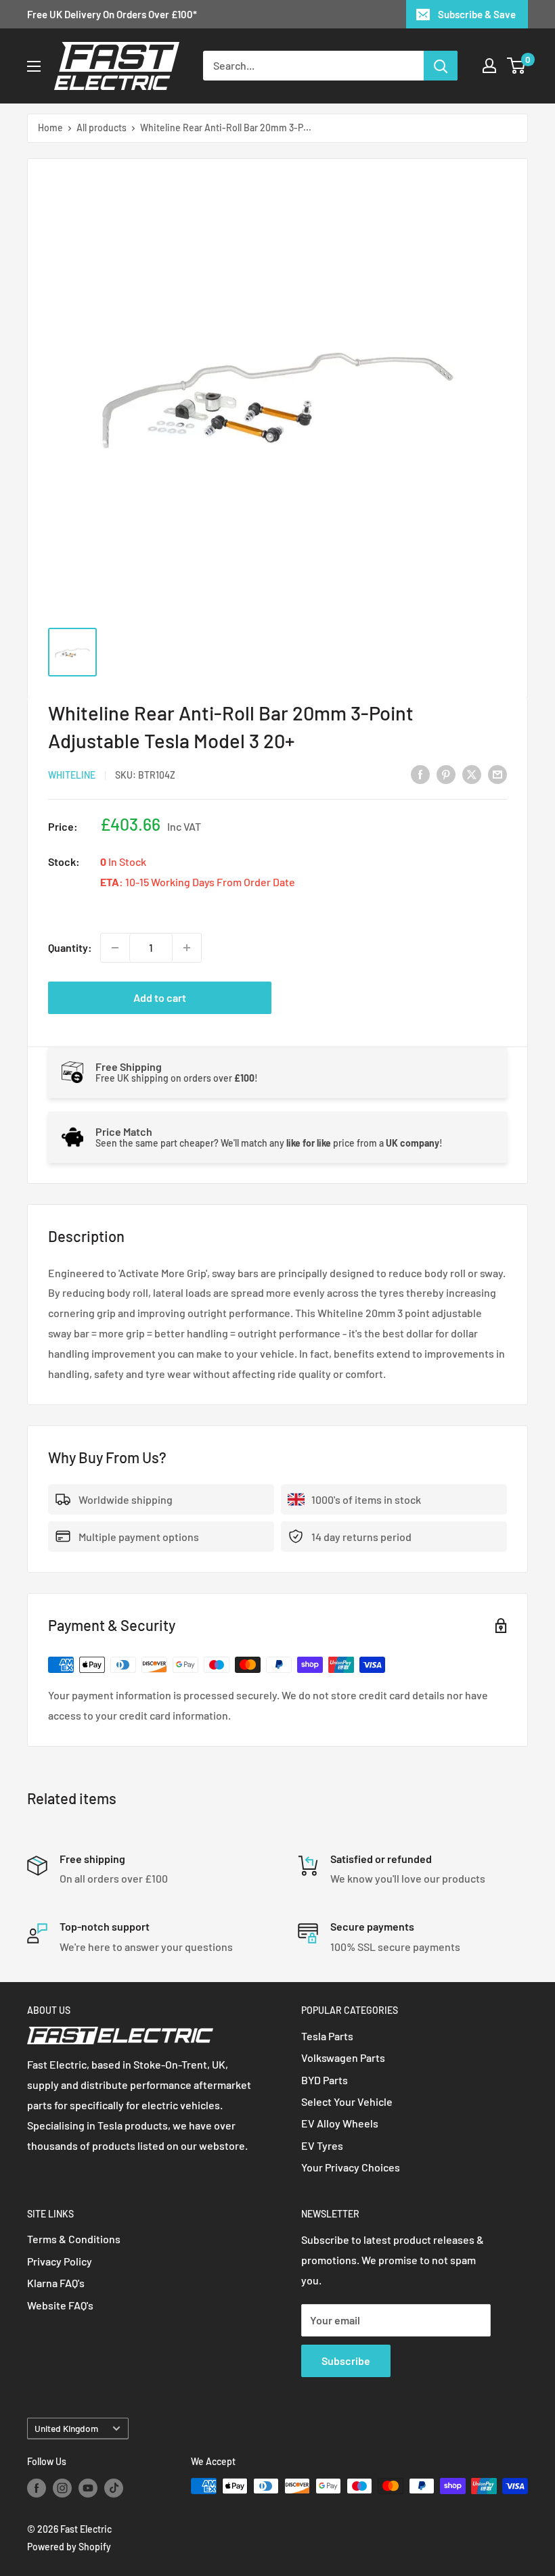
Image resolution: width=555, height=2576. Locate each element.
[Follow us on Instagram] (62, 2487)
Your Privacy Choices (351, 2167)
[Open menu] (34, 66)
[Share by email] (497, 774)
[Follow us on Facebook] (37, 2487)
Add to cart (160, 997)
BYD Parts (325, 2080)
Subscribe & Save (477, 14)
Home (50, 128)
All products (102, 128)
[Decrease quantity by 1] (115, 948)
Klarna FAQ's (56, 2283)
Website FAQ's (60, 2305)
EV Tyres (322, 2145)
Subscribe (346, 2361)
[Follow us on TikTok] (114, 2487)
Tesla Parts (327, 2036)
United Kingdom (66, 2428)
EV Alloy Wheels (340, 2123)
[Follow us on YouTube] (88, 2487)
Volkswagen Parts (343, 2057)
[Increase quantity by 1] (187, 948)
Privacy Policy (60, 2261)
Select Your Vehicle (347, 2101)
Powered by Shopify (69, 2547)
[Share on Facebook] (420, 774)
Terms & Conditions (74, 2239)
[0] (517, 66)
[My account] (489, 66)
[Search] (441, 66)
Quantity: (70, 947)
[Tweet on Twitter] (472, 774)
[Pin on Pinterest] (446, 774)
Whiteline (72, 775)
